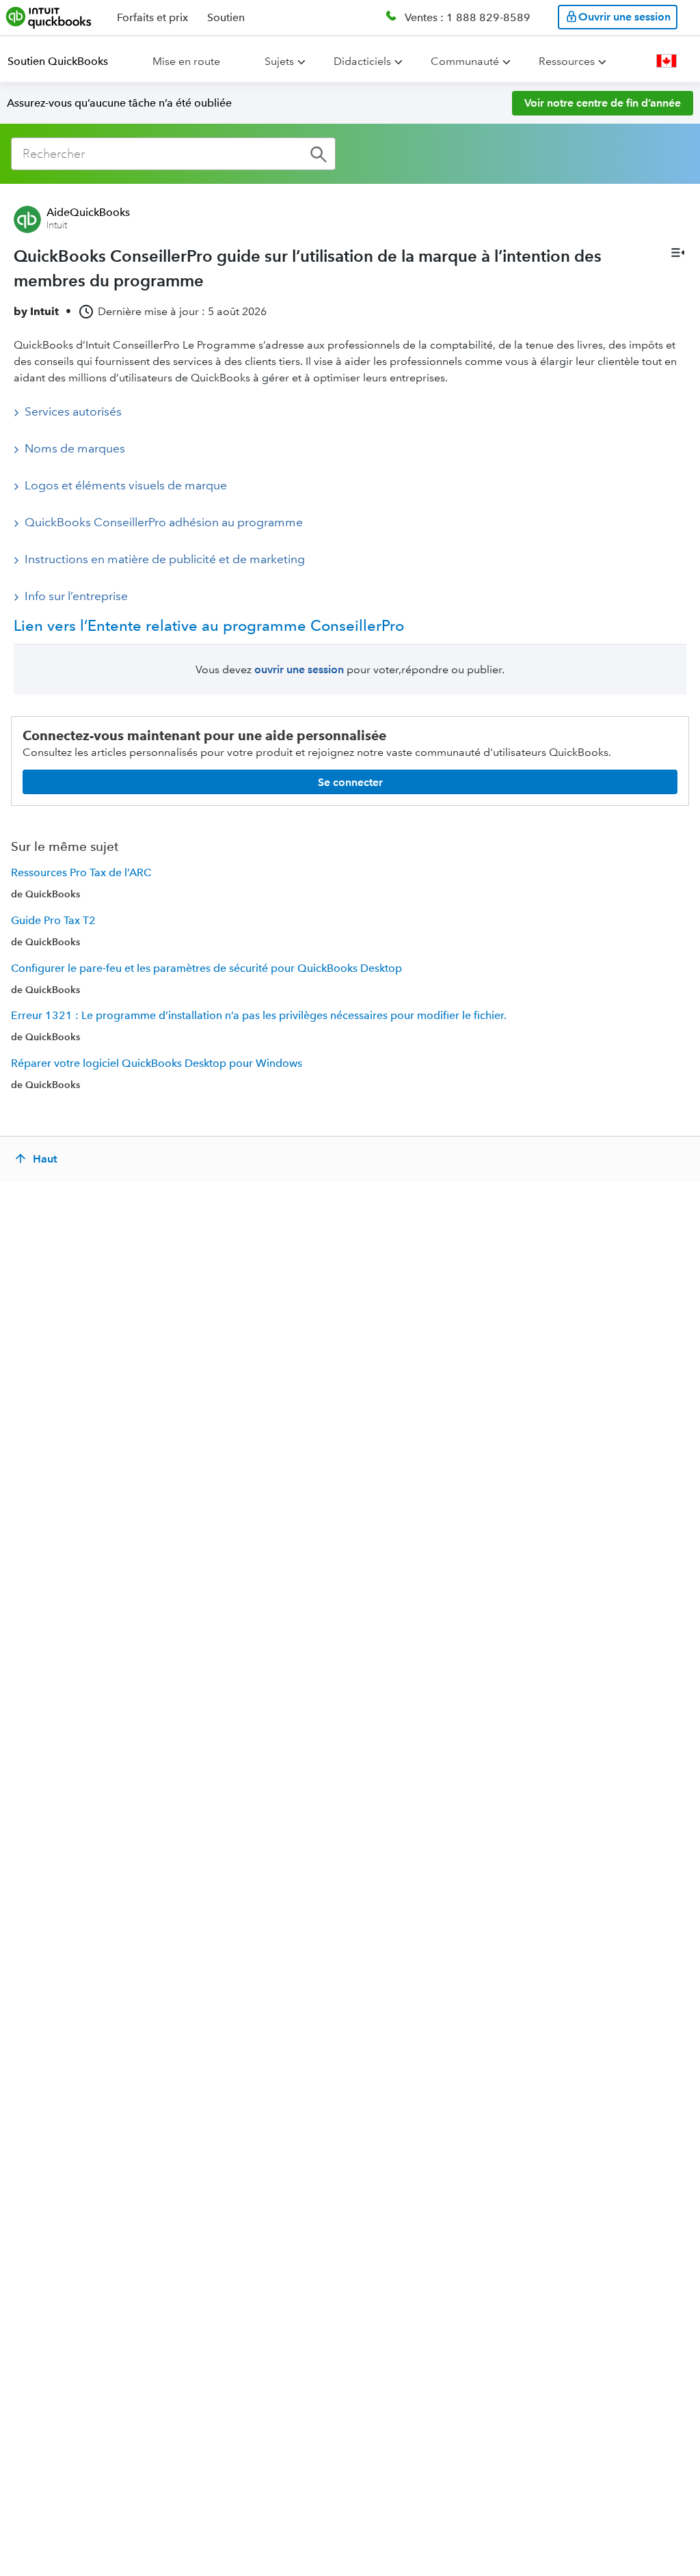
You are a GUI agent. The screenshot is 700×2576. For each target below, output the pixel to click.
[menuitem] (66, 62)
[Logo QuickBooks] (49, 17)
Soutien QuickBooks (58, 61)
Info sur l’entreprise (76, 596)
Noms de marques (75, 448)
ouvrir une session (299, 669)
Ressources (567, 61)
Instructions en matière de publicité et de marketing (165, 559)
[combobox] (173, 154)
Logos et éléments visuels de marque (126, 485)
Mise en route (186, 61)
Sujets (279, 61)
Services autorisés (73, 411)
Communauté (465, 61)
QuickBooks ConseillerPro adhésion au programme (164, 522)
